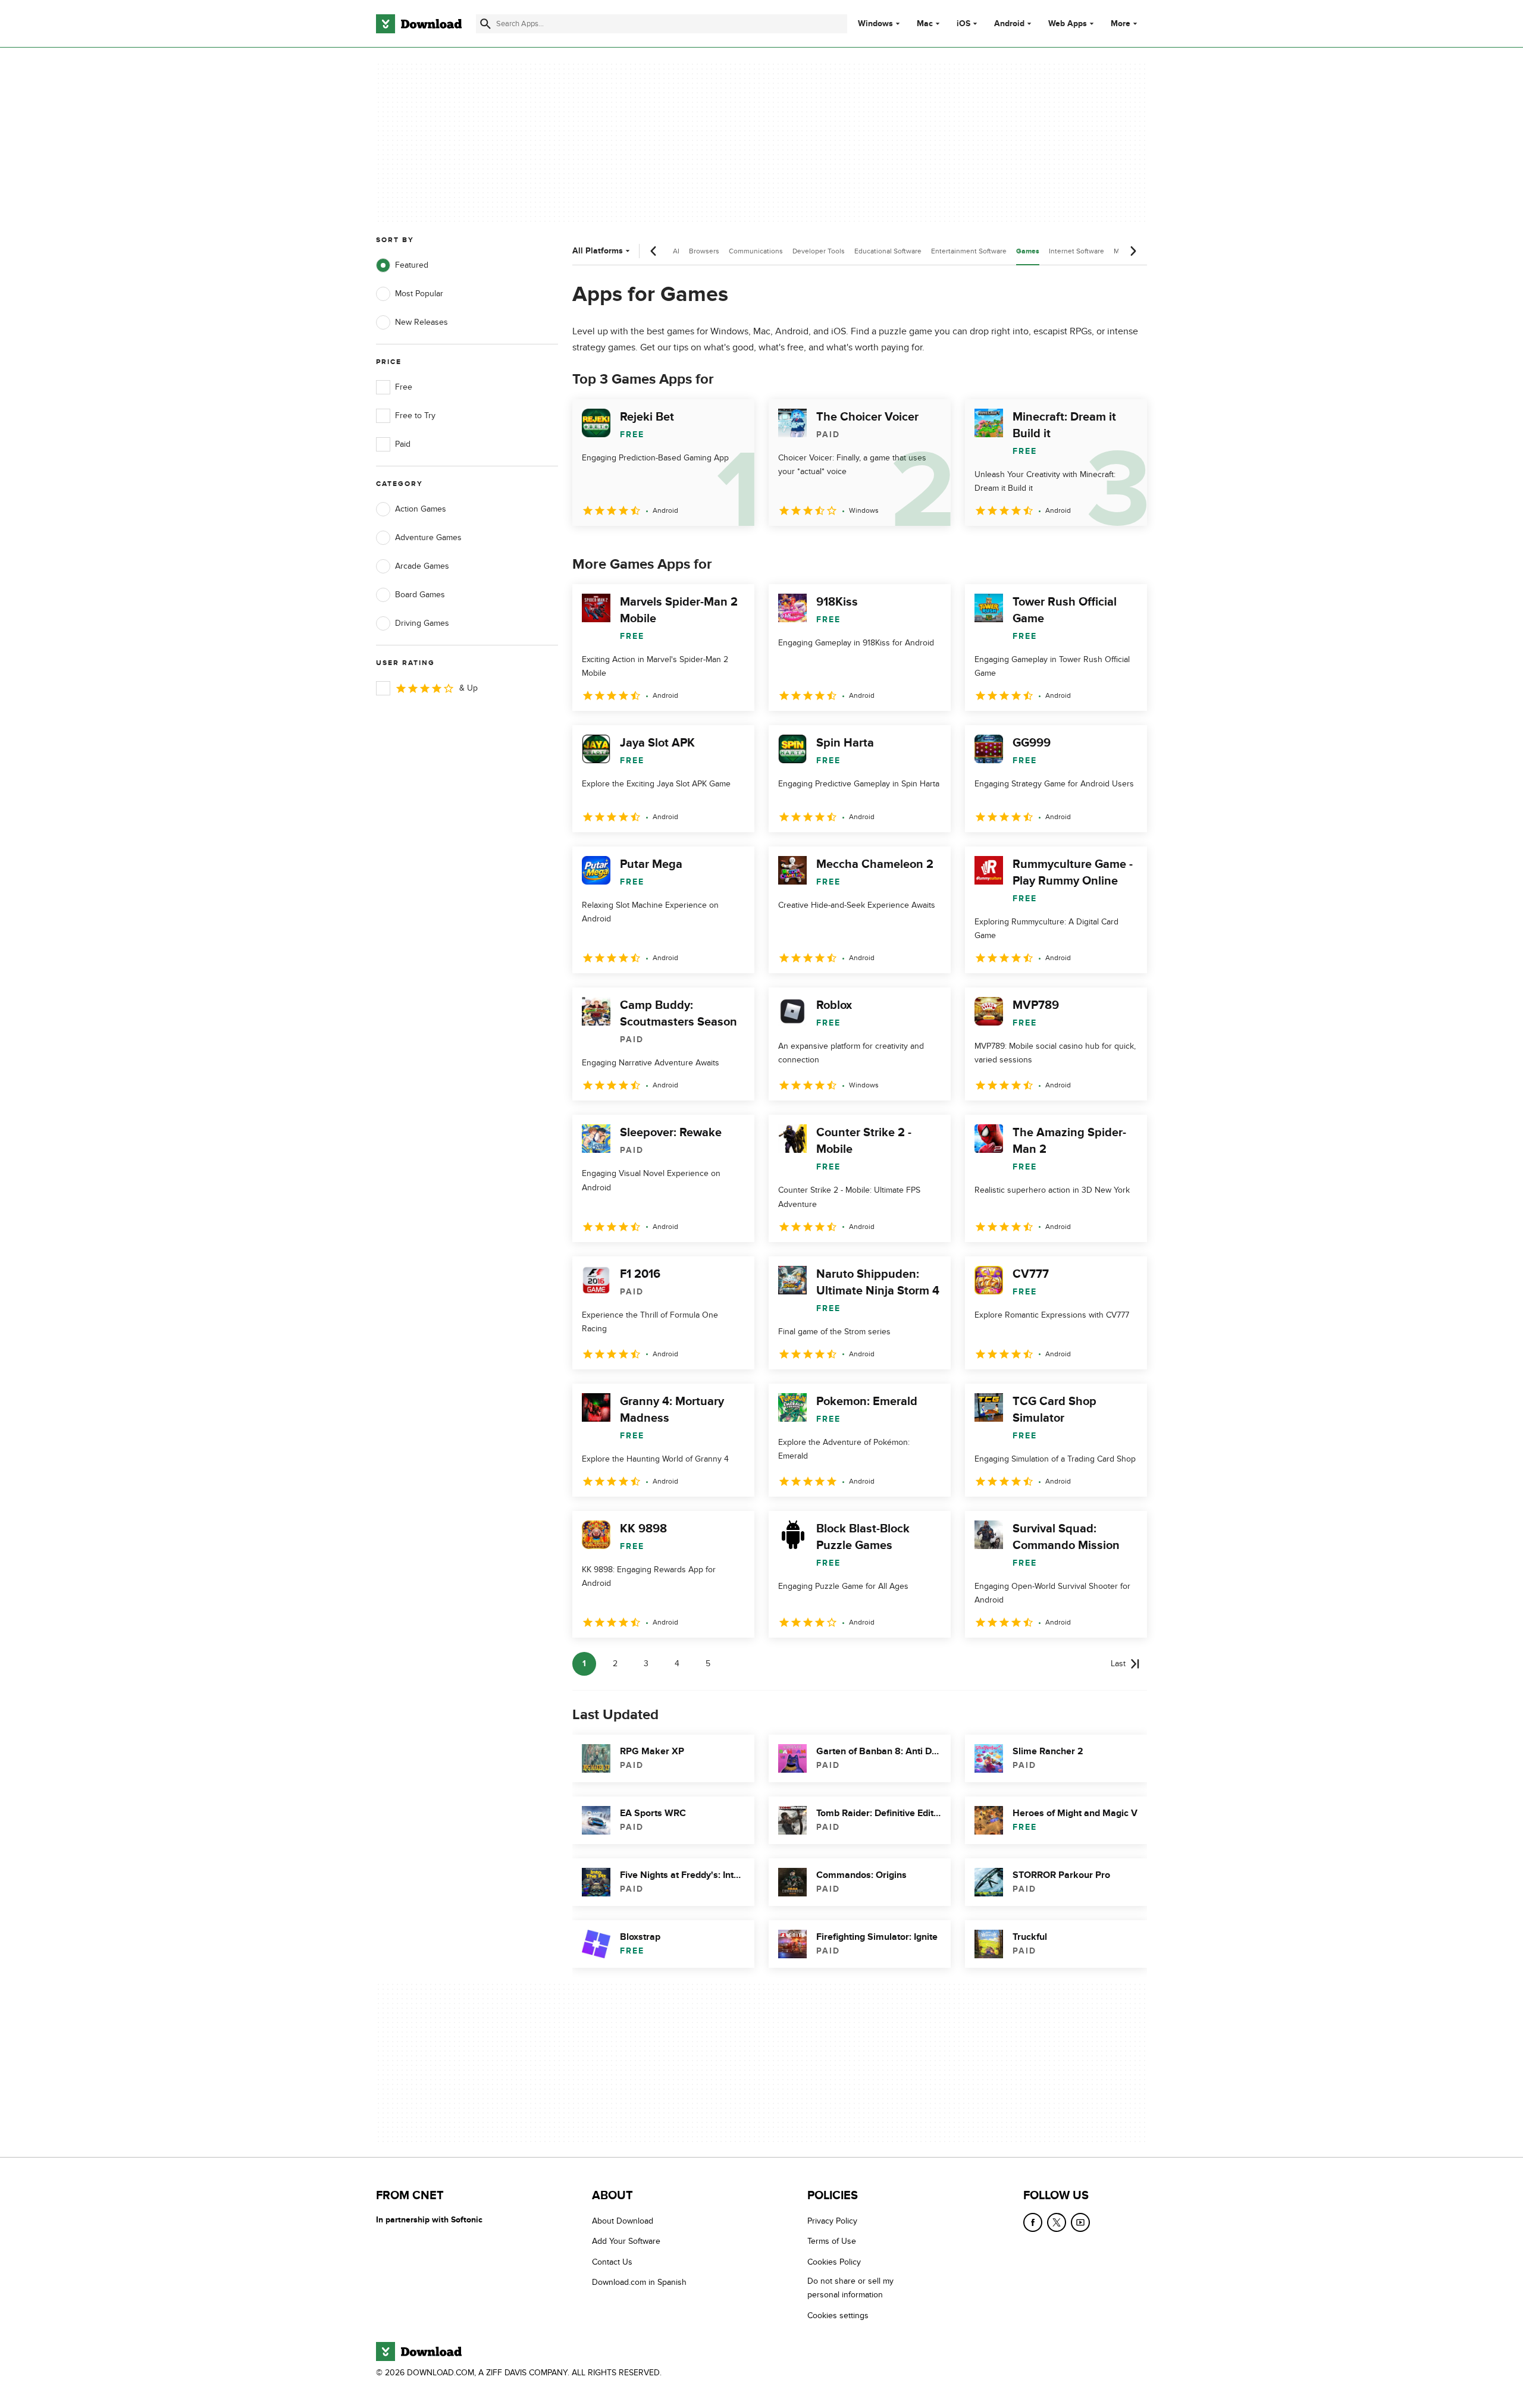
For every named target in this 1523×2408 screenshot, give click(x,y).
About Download (623, 2221)
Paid (403, 444)
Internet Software (1077, 251)
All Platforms (598, 251)
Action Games (421, 509)
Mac (925, 24)
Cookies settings (838, 2315)
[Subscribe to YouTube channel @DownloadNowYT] (1080, 2222)
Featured (412, 265)
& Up (469, 688)
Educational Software (888, 251)
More (1121, 23)
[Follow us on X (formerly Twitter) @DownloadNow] (1057, 2222)
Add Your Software (626, 2241)
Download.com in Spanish (639, 2282)
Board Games (420, 595)
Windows (875, 24)
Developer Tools (819, 251)
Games (1028, 251)
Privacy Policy (832, 2221)
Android (1009, 24)
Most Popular (419, 294)
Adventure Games (428, 537)
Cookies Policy (834, 2262)
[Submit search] (485, 24)
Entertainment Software (969, 251)
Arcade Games (422, 566)
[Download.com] (419, 24)
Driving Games (422, 623)
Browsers (704, 251)
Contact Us (612, 2262)
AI (676, 251)
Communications (756, 251)
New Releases (422, 322)
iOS (963, 24)
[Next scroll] (1133, 251)
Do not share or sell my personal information (850, 2288)
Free (404, 387)
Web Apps (1068, 24)
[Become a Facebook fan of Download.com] (1033, 2222)
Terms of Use (832, 2241)
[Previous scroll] (654, 251)
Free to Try (415, 416)
